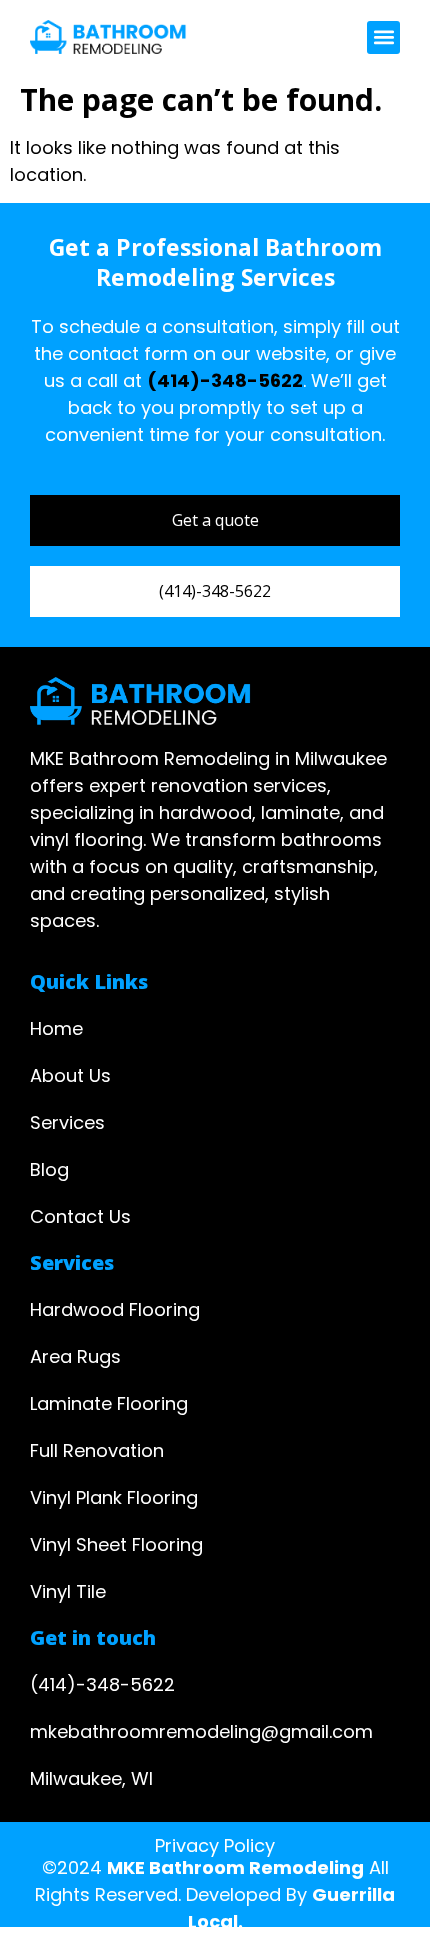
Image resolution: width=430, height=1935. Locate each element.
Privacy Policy (215, 1845)
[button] (383, 37)
